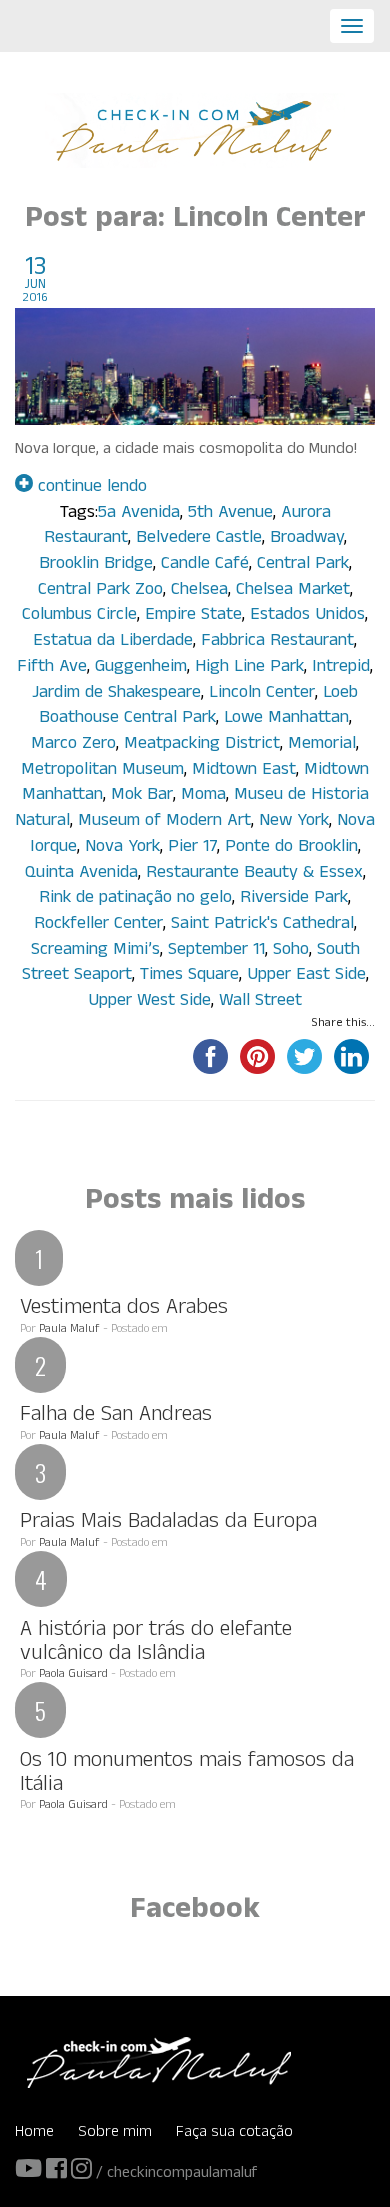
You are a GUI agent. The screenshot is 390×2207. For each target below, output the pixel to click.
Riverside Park (294, 899)
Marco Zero (73, 745)
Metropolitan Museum (102, 771)
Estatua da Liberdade (113, 642)
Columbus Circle (79, 616)
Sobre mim (115, 2133)
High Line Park (249, 668)
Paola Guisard (73, 1675)
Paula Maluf (69, 1330)
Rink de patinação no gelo (135, 899)
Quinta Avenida (81, 874)
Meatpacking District (202, 745)
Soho (291, 951)
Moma (203, 796)
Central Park (303, 565)
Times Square (189, 976)
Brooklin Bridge (96, 565)
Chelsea (199, 591)
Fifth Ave (52, 668)
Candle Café (205, 565)
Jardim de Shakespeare (116, 694)
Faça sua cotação (234, 2133)
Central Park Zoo (100, 591)
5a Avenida (139, 514)
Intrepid (341, 668)
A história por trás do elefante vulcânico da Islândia (156, 1643)
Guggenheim (141, 668)
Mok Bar (142, 796)
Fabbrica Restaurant (277, 642)
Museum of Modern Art (164, 822)
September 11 (216, 951)
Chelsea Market (293, 591)
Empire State (193, 616)
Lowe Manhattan (286, 719)
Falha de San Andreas (116, 1416)
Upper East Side (306, 976)
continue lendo (90, 488)
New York (294, 822)
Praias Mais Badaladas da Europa (168, 1523)
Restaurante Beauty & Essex (254, 874)
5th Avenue (230, 514)
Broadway (307, 539)
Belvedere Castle (199, 539)
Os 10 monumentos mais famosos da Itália (187, 1774)
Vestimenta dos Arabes (124, 1309)
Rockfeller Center (98, 925)
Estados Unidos (307, 616)
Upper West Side (149, 1002)
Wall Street (260, 1002)
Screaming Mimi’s (95, 951)
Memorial (322, 745)
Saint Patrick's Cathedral (262, 925)
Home (34, 2133)
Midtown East (244, 771)
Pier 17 (192, 848)
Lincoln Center (262, 694)
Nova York (122, 848)
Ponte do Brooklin (291, 848)
